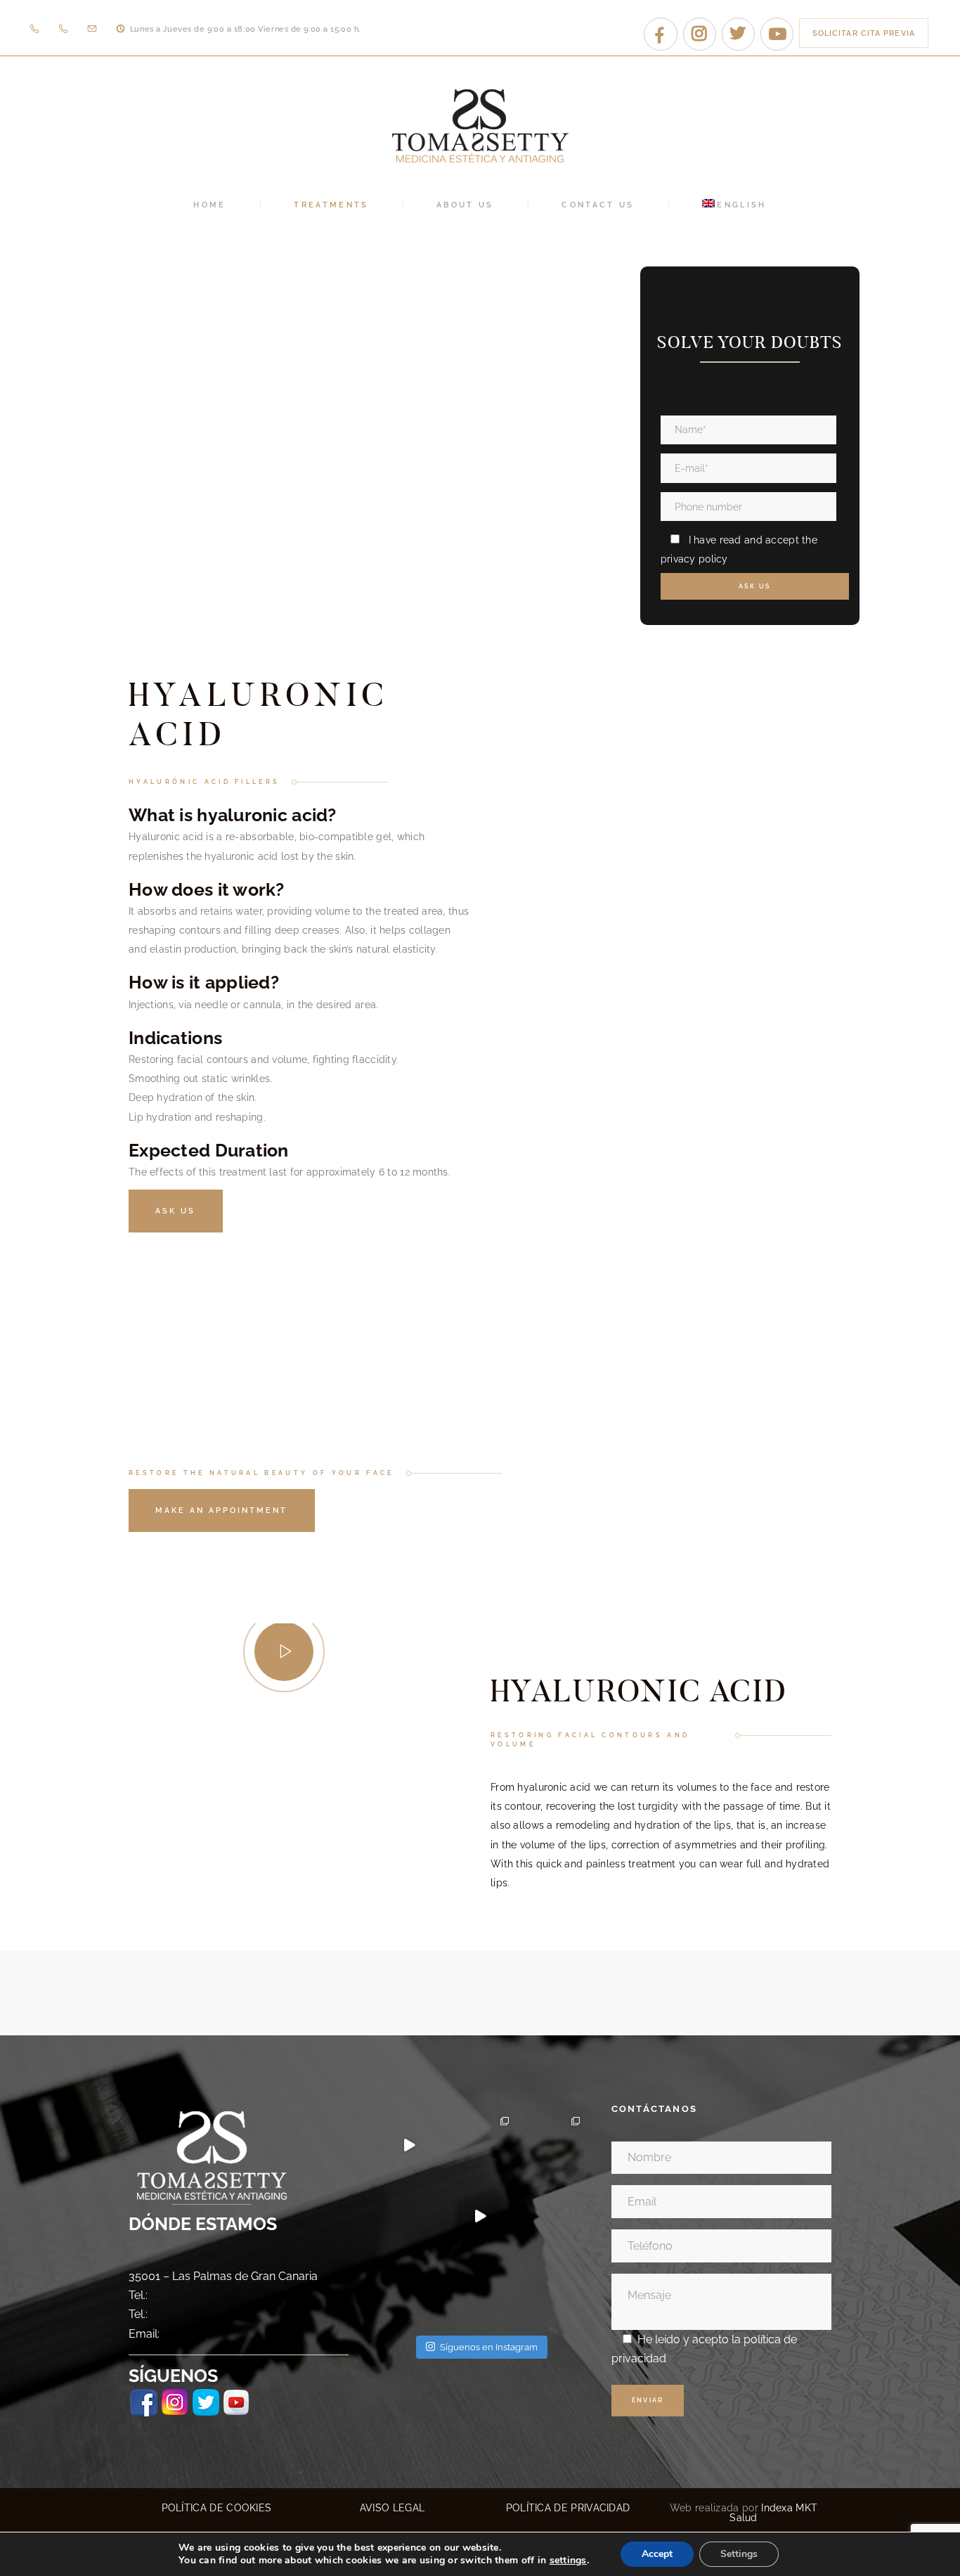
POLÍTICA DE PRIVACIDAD (568, 2508)
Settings (739, 2554)
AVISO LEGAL (392, 2508)
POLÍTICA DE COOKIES (217, 2508)
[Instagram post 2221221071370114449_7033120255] (409, 2287)
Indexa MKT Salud (773, 2513)
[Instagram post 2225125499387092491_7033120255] (409, 2216)
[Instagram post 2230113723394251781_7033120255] (480, 2145)
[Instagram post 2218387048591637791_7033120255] (551, 2287)
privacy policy (694, 559)
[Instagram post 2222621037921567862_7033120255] (480, 2216)
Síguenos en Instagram (489, 2347)
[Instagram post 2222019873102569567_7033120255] (551, 2216)
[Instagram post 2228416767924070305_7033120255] (551, 2145)
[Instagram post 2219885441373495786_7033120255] (480, 2287)
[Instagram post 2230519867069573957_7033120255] (409, 2145)
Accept (657, 2554)
